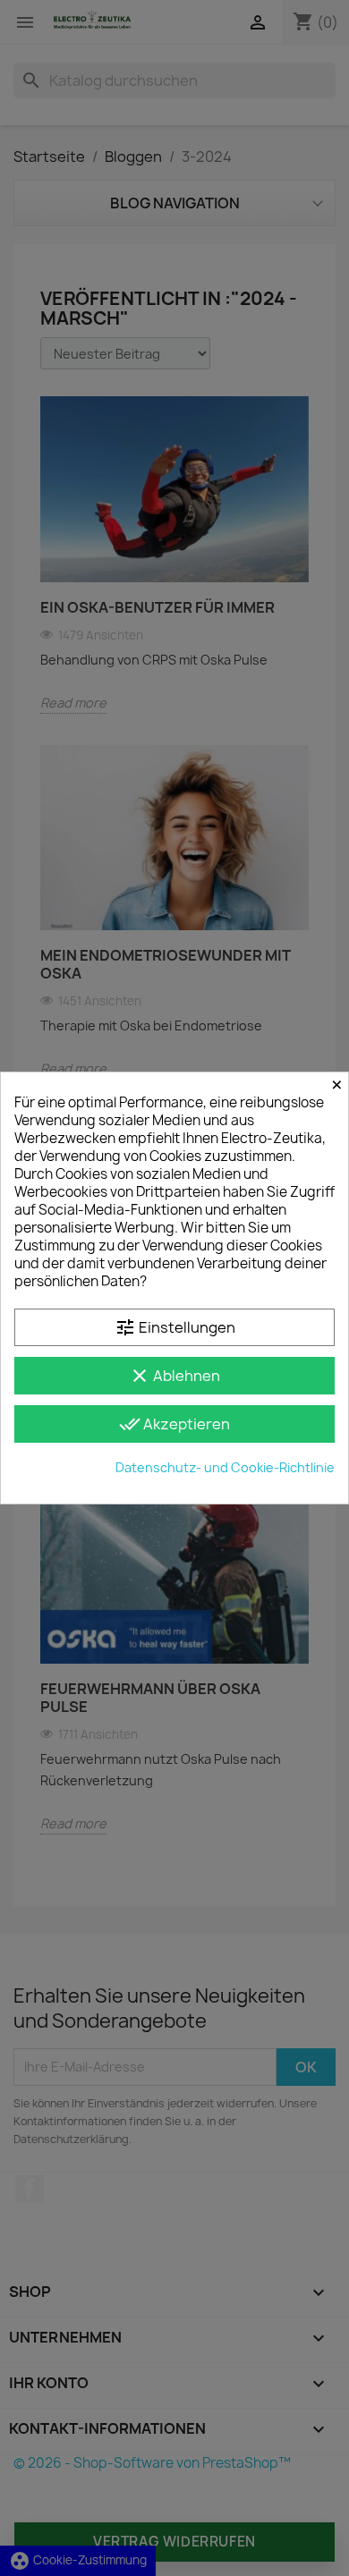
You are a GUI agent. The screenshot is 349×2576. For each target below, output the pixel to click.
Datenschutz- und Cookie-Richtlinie (225, 1467)
